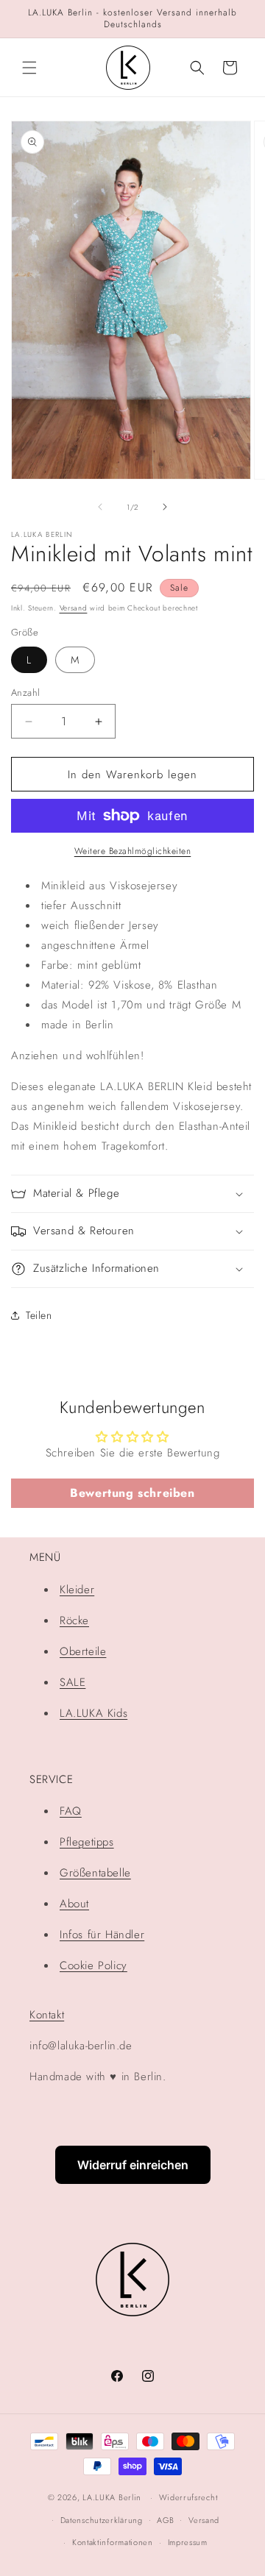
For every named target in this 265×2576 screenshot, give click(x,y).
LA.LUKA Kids (93, 1713)
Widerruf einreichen (133, 2165)
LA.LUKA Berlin (112, 2497)
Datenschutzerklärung (102, 2520)
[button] (29, 68)
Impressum (188, 2542)
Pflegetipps (87, 1842)
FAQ (71, 1811)
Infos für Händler (102, 1935)
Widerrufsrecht (188, 2497)
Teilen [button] (39, 1315)
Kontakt (47, 2015)
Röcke (74, 1620)
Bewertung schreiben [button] (132, 1493)
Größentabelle (95, 1873)
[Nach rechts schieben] (165, 507)
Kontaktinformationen (113, 2542)
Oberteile (83, 1651)
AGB (165, 2520)
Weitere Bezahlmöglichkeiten (133, 851)
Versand (74, 608)
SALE (73, 1682)
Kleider (77, 1590)
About (74, 1904)
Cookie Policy (93, 1965)
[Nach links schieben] (100, 507)
